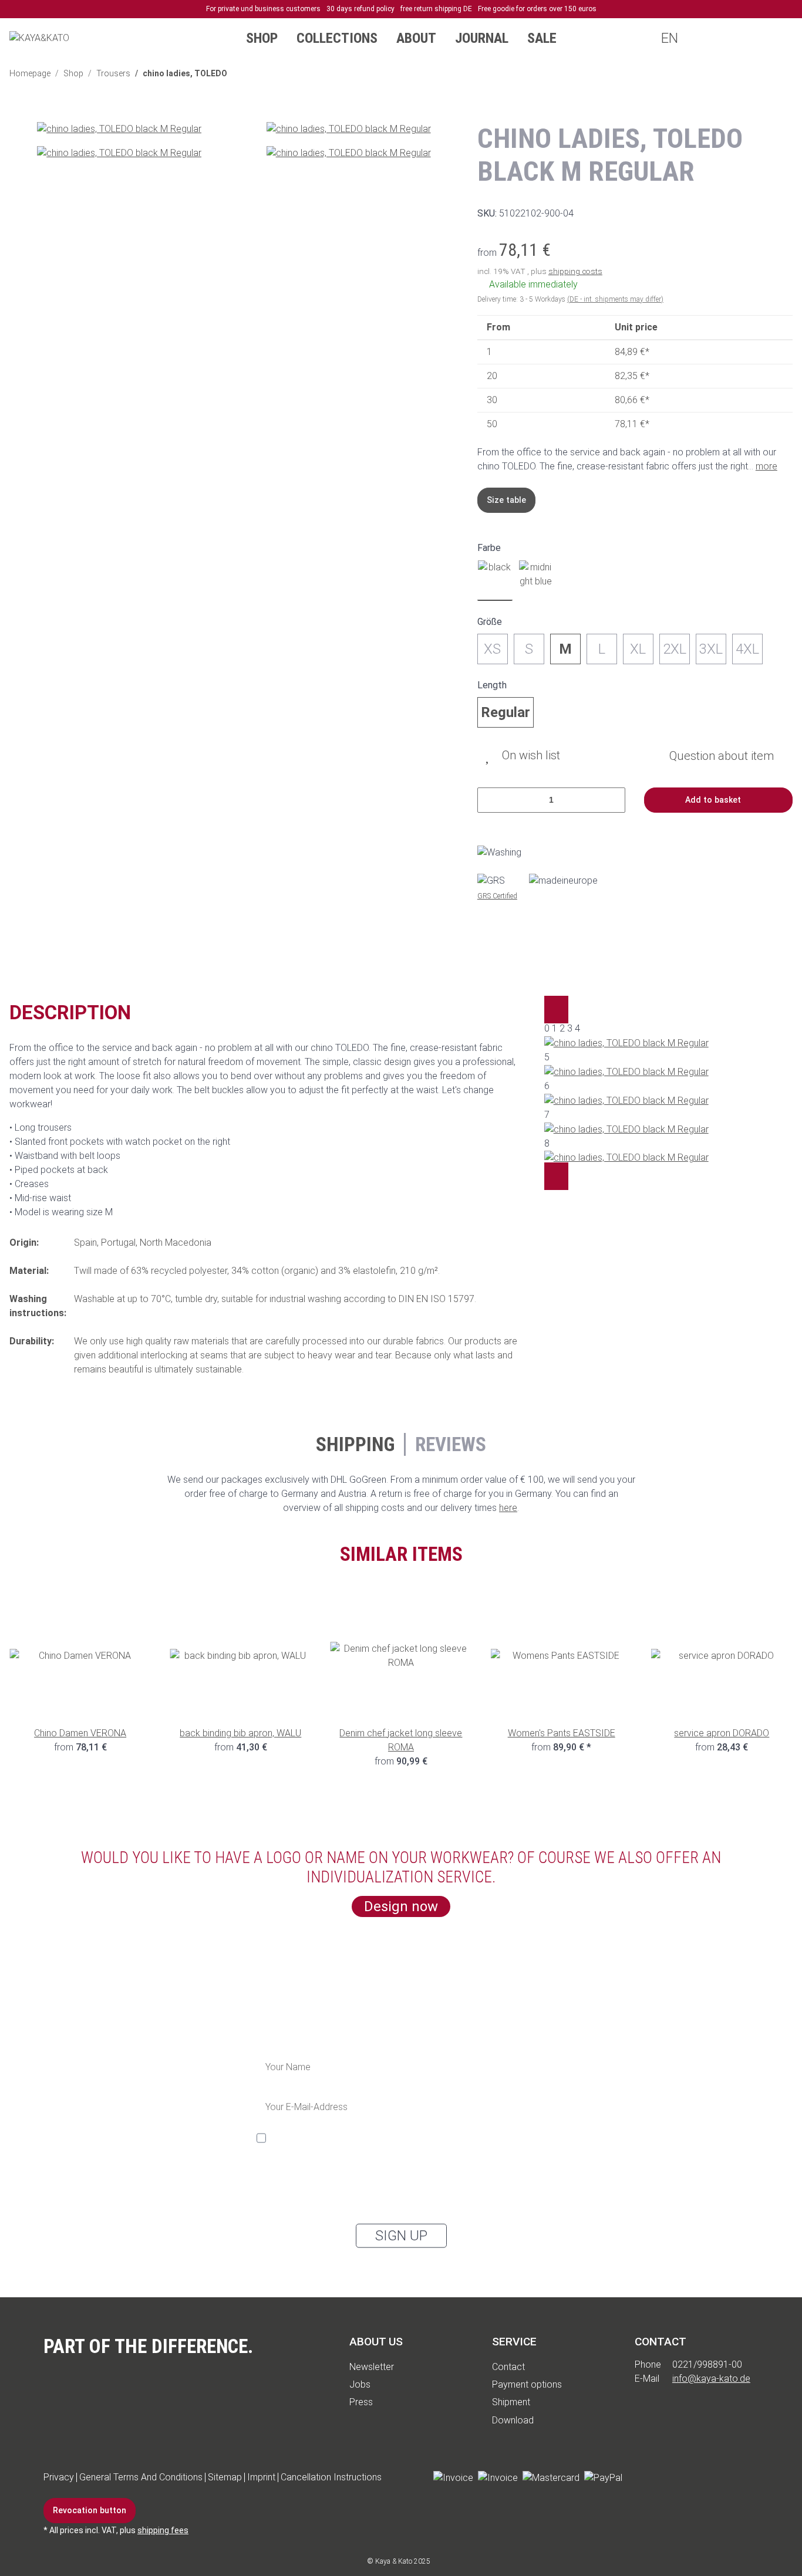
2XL (675, 649)
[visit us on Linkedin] (740, 2478)
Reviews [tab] (451, 1444)
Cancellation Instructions (331, 2477)
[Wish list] (753, 38)
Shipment (511, 2402)
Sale (542, 38)
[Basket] (776, 38)
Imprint (261, 2477)
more (766, 466)
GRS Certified (497, 896)
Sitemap (225, 2477)
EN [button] (668, 38)
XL (638, 649)
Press (361, 2402)
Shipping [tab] (355, 1444)
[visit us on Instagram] (707, 2478)
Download (513, 2420)
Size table (506, 500)
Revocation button (90, 2510)
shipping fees (163, 2530)
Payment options (527, 2384)
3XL (711, 649)
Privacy (59, 2477)
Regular (506, 712)
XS (492, 649)
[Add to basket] (19, 115)
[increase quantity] (612, 800)
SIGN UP (401, 2236)
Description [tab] (70, 1013)
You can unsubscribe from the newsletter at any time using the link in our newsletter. (384, 2200)
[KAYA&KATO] (39, 38)
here (508, 1508)
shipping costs (575, 271)
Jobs (360, 2384)
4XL (747, 649)
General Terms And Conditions (141, 2477)
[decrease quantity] (491, 800)
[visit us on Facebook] (641, 2478)
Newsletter (372, 2367)
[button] (706, 38)
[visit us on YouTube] (674, 2478)
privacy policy (336, 2181)
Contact (508, 2367)
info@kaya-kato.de (711, 2379)
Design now (401, 1906)
